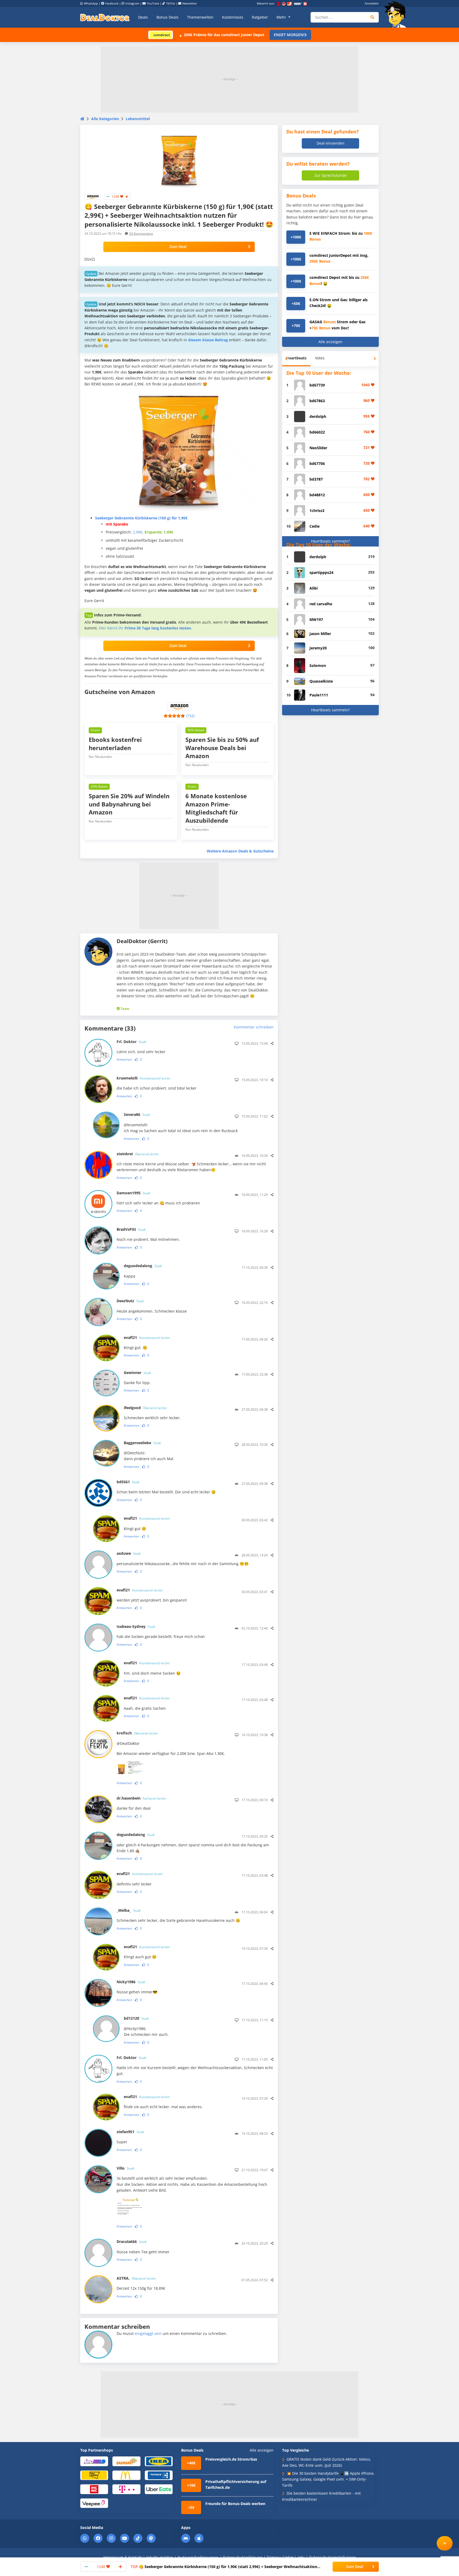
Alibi (314, 588)
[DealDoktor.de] (105, 17)
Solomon (318, 665)
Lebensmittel (138, 119)
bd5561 (128, 1482)
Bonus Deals (167, 17)
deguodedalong (143, 1266)
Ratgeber (260, 17)
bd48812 (317, 495)
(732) (190, 716)
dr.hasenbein (141, 1798)
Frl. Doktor (131, 1042)
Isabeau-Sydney (136, 1626)
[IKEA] (159, 2461)
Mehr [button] (282, 17)
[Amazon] (93, 196)
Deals (143, 17)
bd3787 (316, 479)
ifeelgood (145, 1408)
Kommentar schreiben (254, 1027)
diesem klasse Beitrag (208, 340)
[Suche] (373, 17)
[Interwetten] (94, 2475)
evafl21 (147, 1337)
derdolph (318, 416)
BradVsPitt (131, 1229)
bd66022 (317, 432)
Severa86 (137, 1114)
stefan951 (130, 2132)
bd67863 (317, 401)
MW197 (316, 619)
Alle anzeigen (330, 342)
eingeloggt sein (148, 2333)
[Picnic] (94, 2489)
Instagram (132, 3)
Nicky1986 (131, 1982)
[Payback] (159, 2475)
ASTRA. (136, 2278)
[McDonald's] (126, 2475)
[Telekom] (126, 2489)
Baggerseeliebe (142, 1443)
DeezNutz (130, 1301)
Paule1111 (319, 695)
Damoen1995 (133, 1193)
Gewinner (137, 1373)
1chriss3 (317, 510)
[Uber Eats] (159, 2489)
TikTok (171, 3)
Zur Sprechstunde (331, 175)
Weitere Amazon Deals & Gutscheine (240, 851)
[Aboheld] (94, 2461)
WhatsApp (91, 3)
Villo (125, 2168)
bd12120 (136, 2018)
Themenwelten (200, 17)
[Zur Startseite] (397, 14)
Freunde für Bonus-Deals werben (235, 2504)
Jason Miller (320, 634)
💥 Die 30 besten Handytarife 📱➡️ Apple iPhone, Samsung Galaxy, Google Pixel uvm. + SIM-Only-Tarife (328, 2479)
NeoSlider (318, 448)
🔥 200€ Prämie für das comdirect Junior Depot (221, 35)
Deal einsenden (331, 143)
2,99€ (138, 532)
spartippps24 (321, 572)
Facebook (112, 3)
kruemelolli (143, 1078)
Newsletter (190, 3)
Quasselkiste (321, 681)
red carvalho (321, 604)
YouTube (153, 3)
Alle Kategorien (105, 119)
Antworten (124, 1059)
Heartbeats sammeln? (330, 541)
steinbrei (138, 1154)
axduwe (129, 1553)
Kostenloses (233, 17)
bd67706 (317, 463)
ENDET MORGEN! (289, 35)
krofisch (137, 1733)
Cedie (314, 526)
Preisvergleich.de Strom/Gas (231, 2459)
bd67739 (317, 385)
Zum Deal (178, 247)
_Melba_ (129, 1910)
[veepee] (94, 2503)
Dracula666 (131, 2241)
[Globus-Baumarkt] (126, 2461)
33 (141, 234)
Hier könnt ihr (145, 628)
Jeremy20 (318, 648)
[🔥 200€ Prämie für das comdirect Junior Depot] (161, 34)
